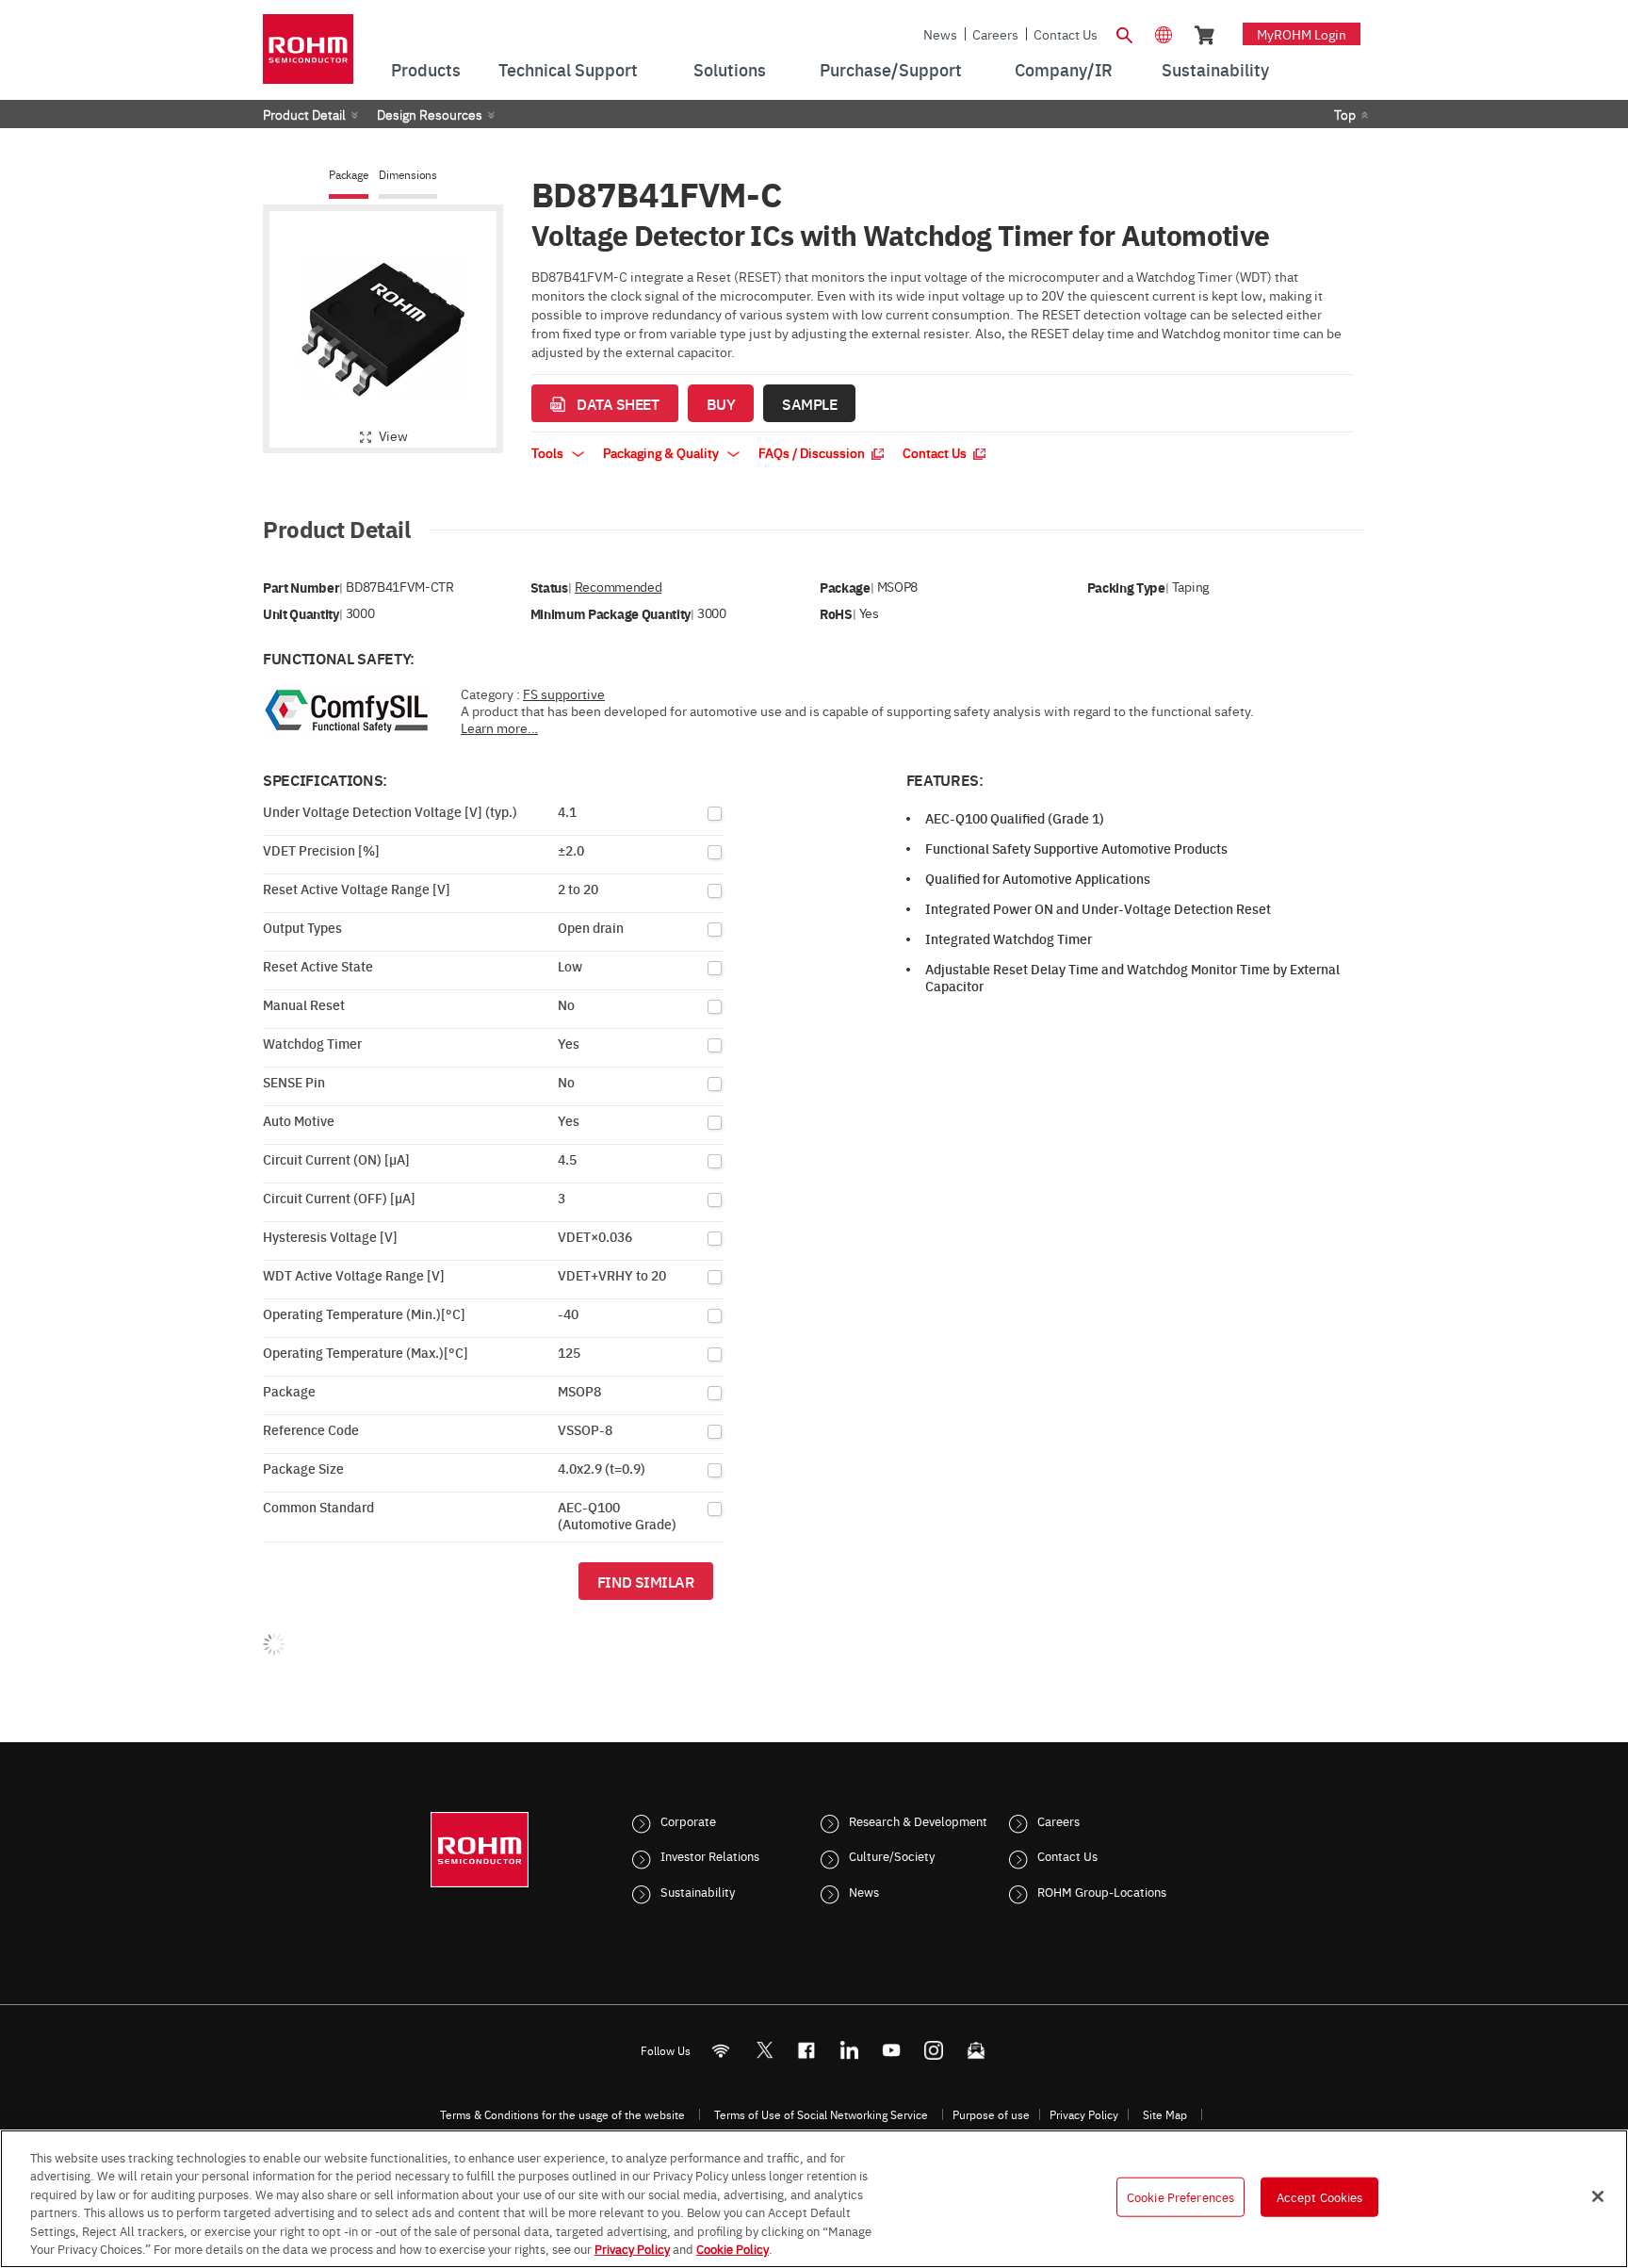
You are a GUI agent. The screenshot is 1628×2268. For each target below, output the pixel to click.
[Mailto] (977, 2050)
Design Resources (430, 114)
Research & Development (918, 1820)
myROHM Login (1302, 34)
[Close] (1598, 2196)
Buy (721, 403)
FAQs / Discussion (813, 452)
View (393, 435)
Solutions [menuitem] (730, 69)
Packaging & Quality (662, 452)
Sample (809, 403)
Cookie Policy (733, 2248)
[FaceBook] (807, 2050)
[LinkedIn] (849, 2050)
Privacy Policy (1084, 2114)
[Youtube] (892, 2050)
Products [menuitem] (426, 69)
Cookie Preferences (1180, 2196)
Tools (549, 452)
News (940, 34)
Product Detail (304, 114)
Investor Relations (710, 1855)
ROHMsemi (764, 2050)
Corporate (688, 1820)
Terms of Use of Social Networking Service (821, 2114)
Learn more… (499, 727)
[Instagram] (934, 2050)
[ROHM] (308, 55)
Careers (995, 34)
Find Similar (646, 1581)
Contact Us (1066, 34)
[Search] (1124, 33)
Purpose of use (991, 2114)
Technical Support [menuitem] (568, 69)
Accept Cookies (1320, 2196)
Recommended (618, 587)
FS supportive (564, 693)
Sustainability (698, 1891)
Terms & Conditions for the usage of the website (562, 2114)
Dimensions (408, 175)
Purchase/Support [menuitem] (891, 69)
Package (349, 175)
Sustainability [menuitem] (1215, 69)
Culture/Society (892, 1855)
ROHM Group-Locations (1102, 1891)
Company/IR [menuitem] (1064, 69)
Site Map (1165, 2114)
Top (1345, 114)
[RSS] (721, 2050)
